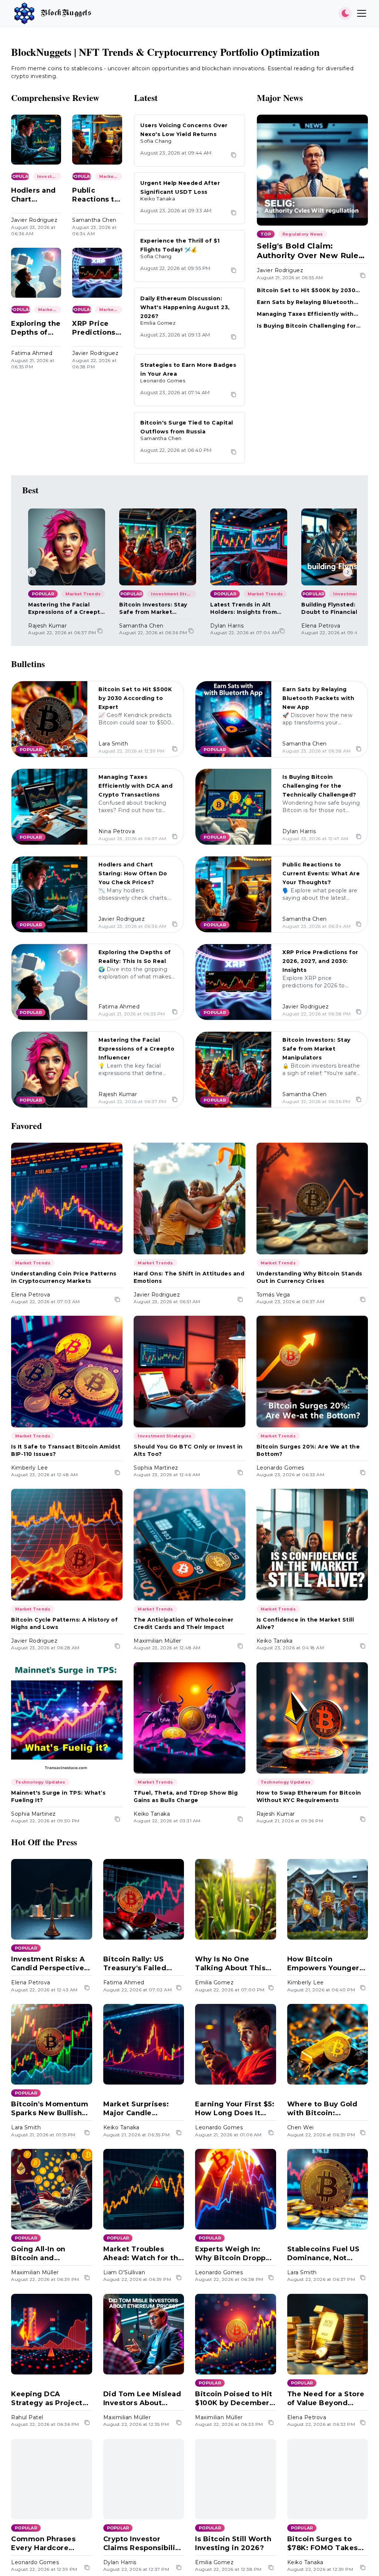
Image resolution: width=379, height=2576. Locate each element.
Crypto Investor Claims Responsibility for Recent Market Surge (143, 2544)
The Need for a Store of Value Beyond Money (326, 2399)
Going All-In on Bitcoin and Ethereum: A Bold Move (44, 2254)
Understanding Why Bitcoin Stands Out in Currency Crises (309, 1277)
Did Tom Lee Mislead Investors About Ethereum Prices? (142, 2399)
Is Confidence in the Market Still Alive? (305, 1623)
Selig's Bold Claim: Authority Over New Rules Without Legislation (310, 251)
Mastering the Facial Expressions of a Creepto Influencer (66, 608)
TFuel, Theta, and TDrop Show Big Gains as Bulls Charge (186, 1796)
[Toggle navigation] (362, 13)
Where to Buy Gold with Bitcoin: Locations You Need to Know (324, 2109)
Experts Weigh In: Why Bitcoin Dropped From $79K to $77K (235, 2254)
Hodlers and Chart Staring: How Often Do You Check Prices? (36, 195)
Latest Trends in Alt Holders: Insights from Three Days (244, 608)
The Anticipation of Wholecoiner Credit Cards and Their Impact (184, 1623)
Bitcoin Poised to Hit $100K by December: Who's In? (234, 2399)
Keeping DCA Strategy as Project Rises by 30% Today (48, 2399)
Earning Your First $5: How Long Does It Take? (235, 2109)
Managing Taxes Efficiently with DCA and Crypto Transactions (305, 314)
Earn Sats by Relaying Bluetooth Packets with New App (305, 302)
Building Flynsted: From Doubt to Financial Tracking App (337, 608)
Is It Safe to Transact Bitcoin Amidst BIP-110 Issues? (66, 1450)
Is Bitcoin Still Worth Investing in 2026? (233, 2543)
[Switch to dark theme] (345, 13)
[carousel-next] (348, 572)
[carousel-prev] (31, 572)
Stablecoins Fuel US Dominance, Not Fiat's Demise (323, 2254)
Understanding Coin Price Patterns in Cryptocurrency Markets (64, 1277)
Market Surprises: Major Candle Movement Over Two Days (142, 2109)
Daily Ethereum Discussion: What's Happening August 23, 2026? (185, 307)
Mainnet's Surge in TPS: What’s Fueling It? (58, 1796)
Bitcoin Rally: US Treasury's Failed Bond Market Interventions (135, 1964)
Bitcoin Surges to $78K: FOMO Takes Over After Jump (323, 2544)
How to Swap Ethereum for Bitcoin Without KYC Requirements (309, 1796)
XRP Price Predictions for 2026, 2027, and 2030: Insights (94, 328)
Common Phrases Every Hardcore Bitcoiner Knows (43, 2544)
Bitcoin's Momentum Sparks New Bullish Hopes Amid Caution (50, 2109)
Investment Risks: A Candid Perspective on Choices (48, 1964)
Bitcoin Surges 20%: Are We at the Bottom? (308, 1450)
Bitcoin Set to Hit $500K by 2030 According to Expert (306, 290)
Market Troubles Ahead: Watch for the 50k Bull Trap (143, 2254)
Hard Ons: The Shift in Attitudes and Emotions (189, 1277)
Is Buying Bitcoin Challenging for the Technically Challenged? (306, 326)
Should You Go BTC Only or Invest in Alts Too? (188, 1450)
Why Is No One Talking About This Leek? (230, 1964)
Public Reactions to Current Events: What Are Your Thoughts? (97, 195)
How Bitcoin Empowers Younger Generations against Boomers (325, 1964)
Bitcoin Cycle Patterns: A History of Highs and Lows (64, 1623)
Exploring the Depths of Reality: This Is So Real (36, 328)
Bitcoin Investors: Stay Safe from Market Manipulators (153, 608)
